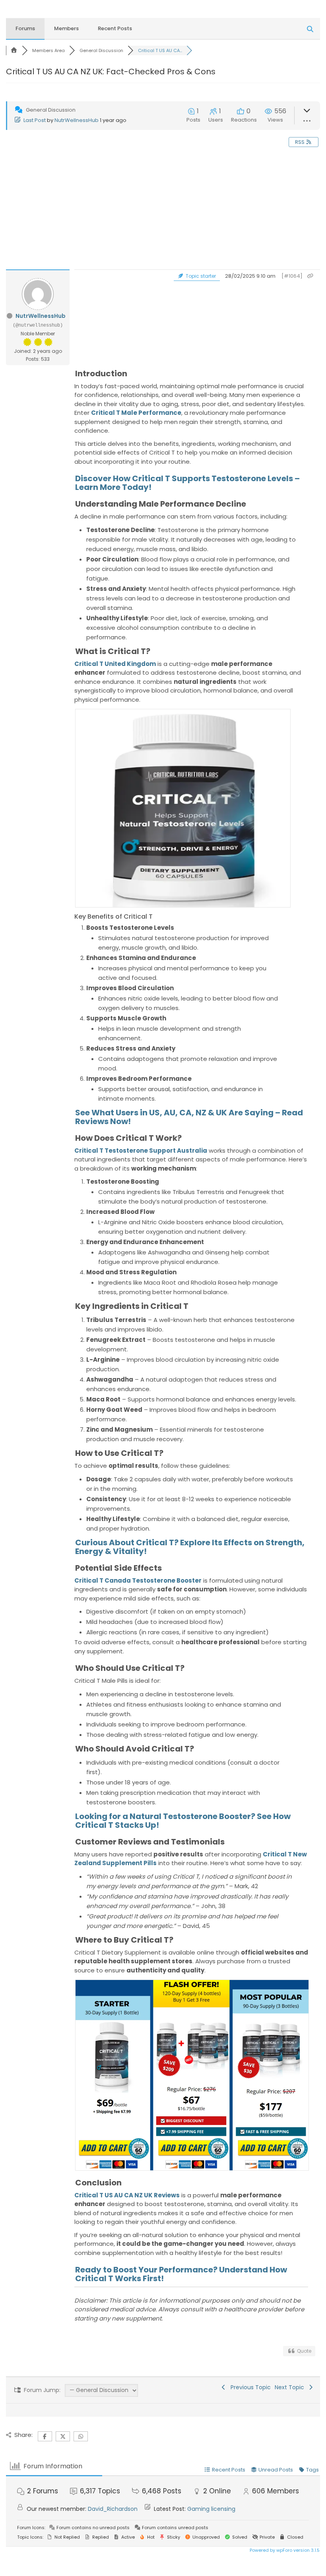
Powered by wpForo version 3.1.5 (284, 2550)
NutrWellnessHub (77, 120)
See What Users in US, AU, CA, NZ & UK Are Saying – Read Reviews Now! (189, 1117)
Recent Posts (115, 28)
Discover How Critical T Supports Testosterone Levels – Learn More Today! (187, 483)
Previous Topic (249, 2387)
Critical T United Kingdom (115, 664)
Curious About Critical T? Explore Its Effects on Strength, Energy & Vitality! (190, 1547)
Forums (25, 28)
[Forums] (14, 50)
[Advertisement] (163, 210)
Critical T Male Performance (136, 413)
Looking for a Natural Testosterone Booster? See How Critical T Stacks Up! (183, 1821)
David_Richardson (113, 2509)
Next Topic (291, 2387)
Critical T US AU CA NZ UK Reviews (127, 2195)
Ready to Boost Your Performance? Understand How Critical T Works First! (181, 2274)
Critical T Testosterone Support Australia (141, 1151)
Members (66, 28)
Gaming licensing (211, 2509)
